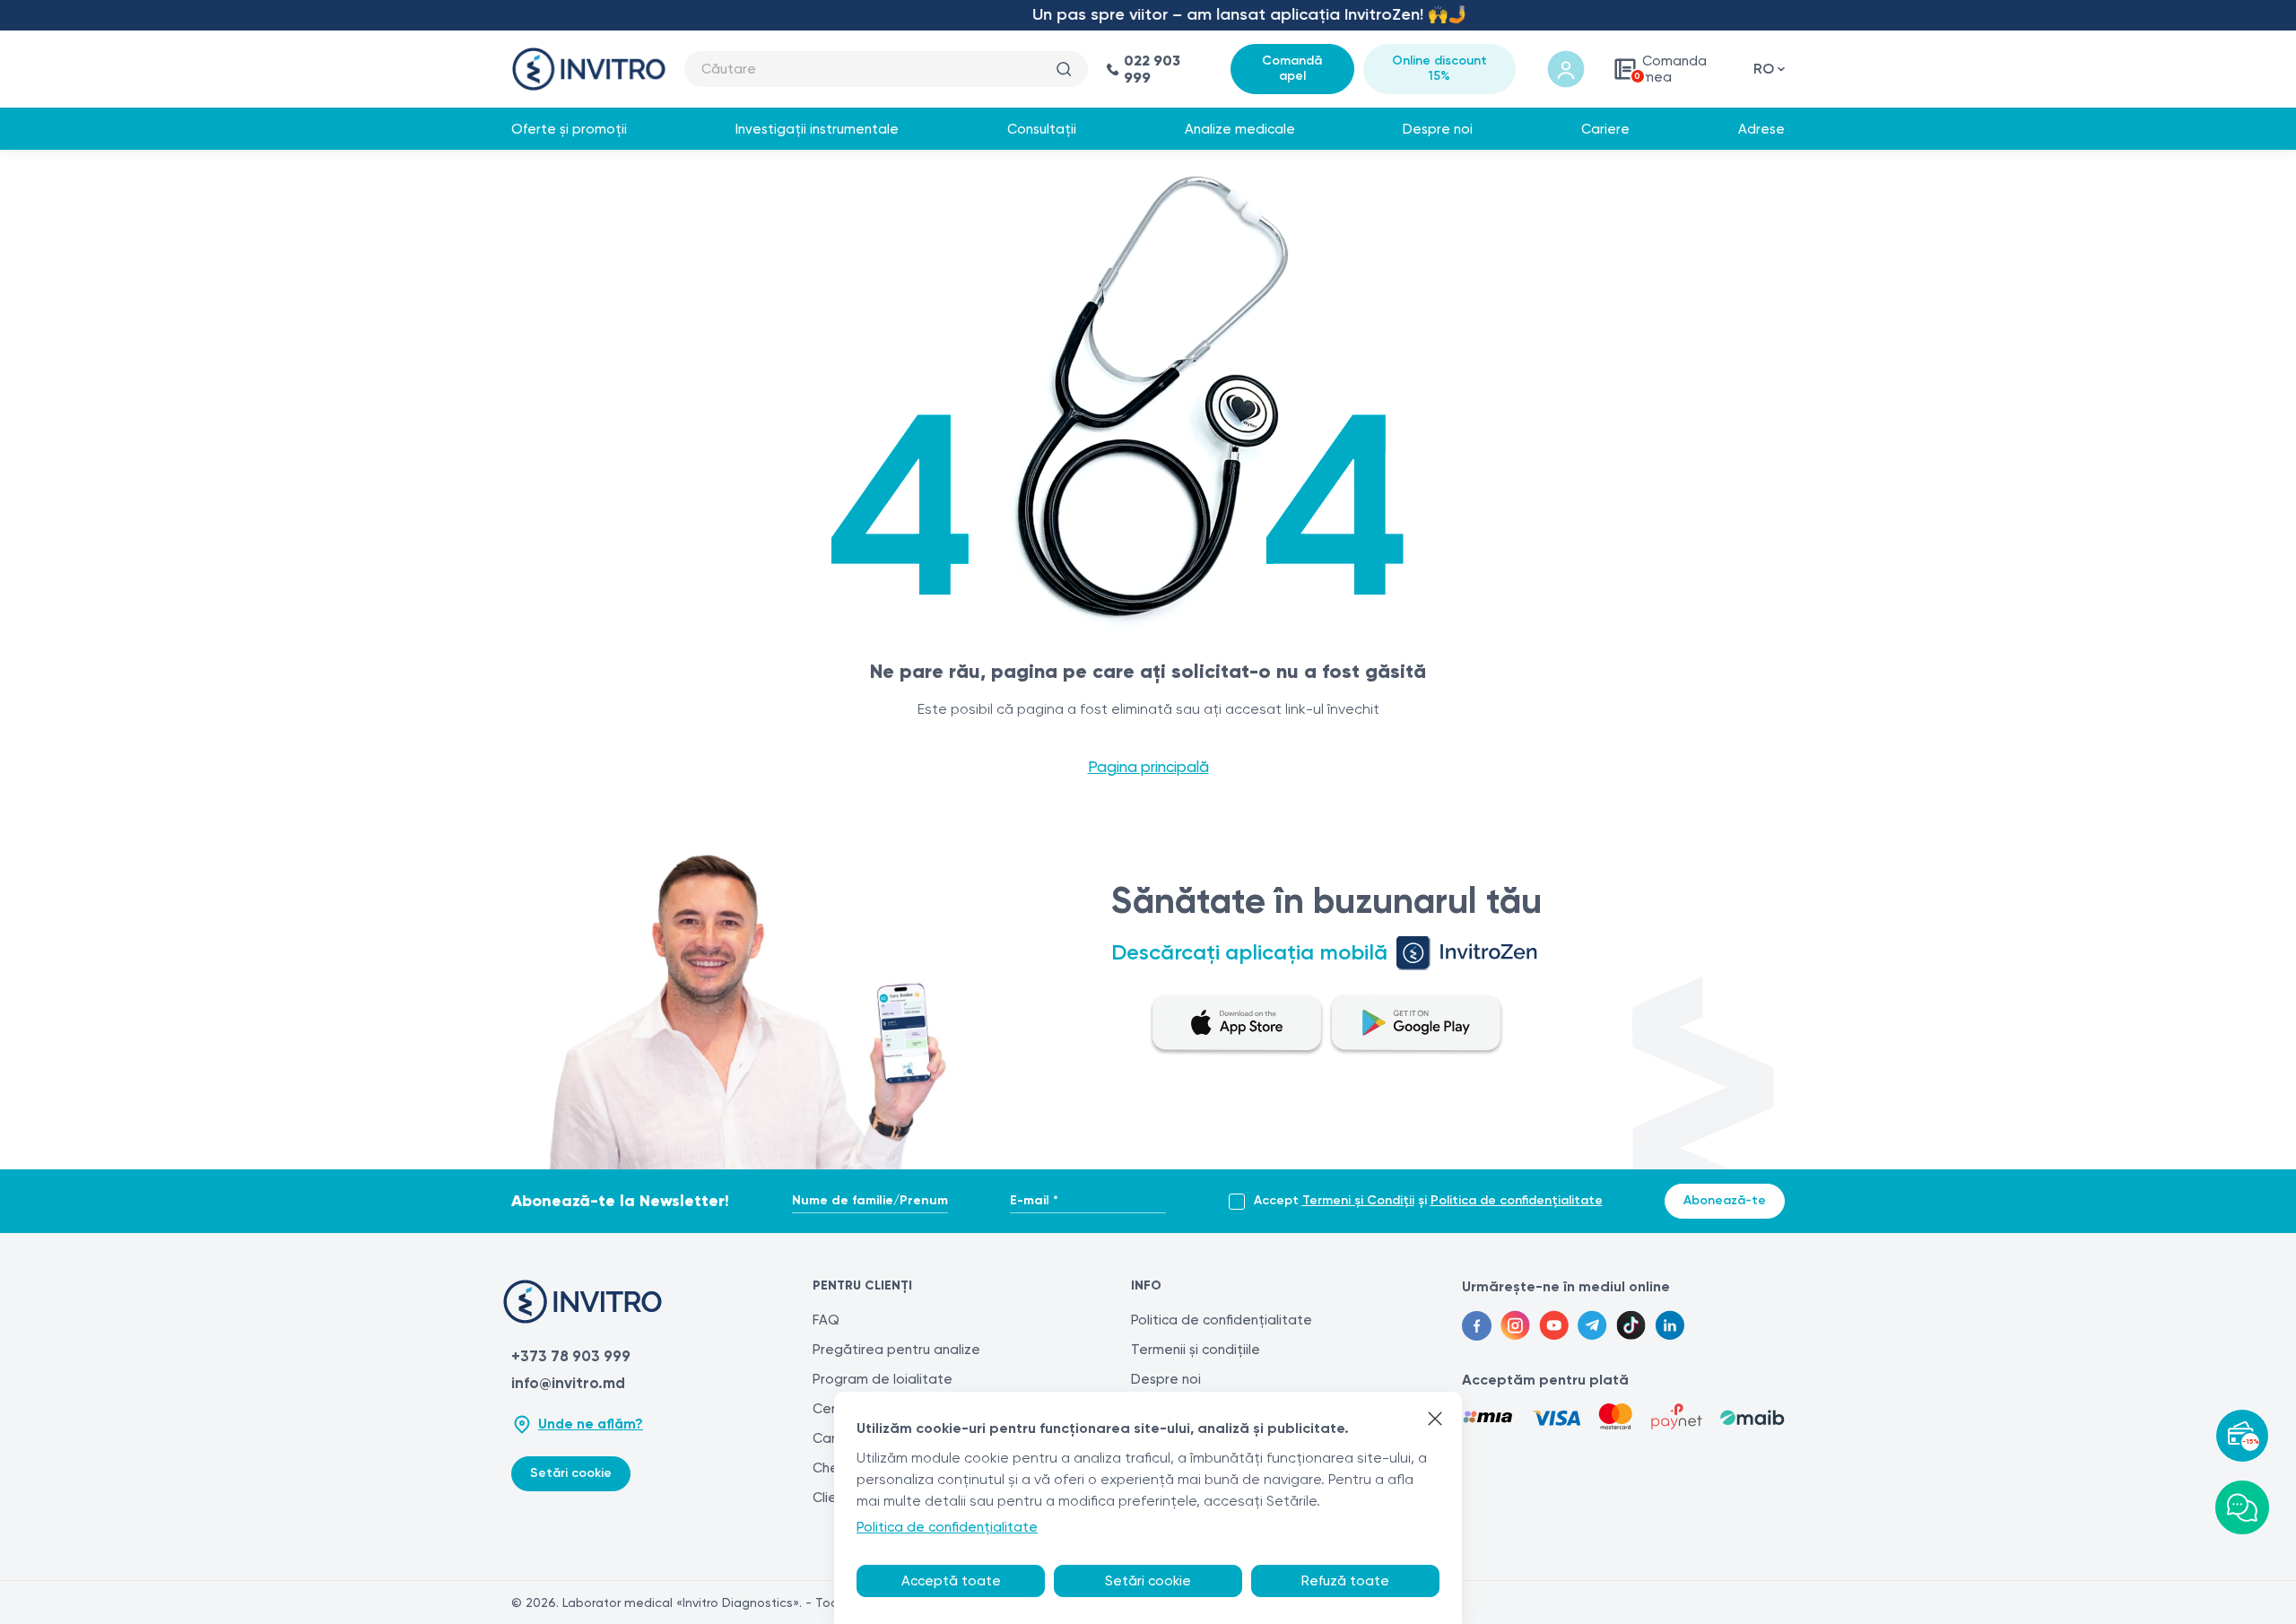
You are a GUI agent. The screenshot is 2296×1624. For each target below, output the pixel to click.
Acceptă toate (951, 1581)
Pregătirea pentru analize (896, 1350)
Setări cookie (571, 1473)
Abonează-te (1725, 1200)
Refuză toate (1345, 1581)
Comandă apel (1292, 68)
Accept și (1428, 1201)
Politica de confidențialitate (1517, 1200)
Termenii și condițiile (1196, 1350)
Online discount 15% (1439, 68)
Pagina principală (1148, 767)
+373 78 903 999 (571, 1356)
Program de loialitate (883, 1379)
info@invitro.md (568, 1383)
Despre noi (1438, 129)
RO (1764, 69)
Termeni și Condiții (1358, 1200)
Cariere (1605, 129)
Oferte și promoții (569, 129)
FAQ (826, 1320)
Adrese (1761, 129)
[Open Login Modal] (1566, 69)
